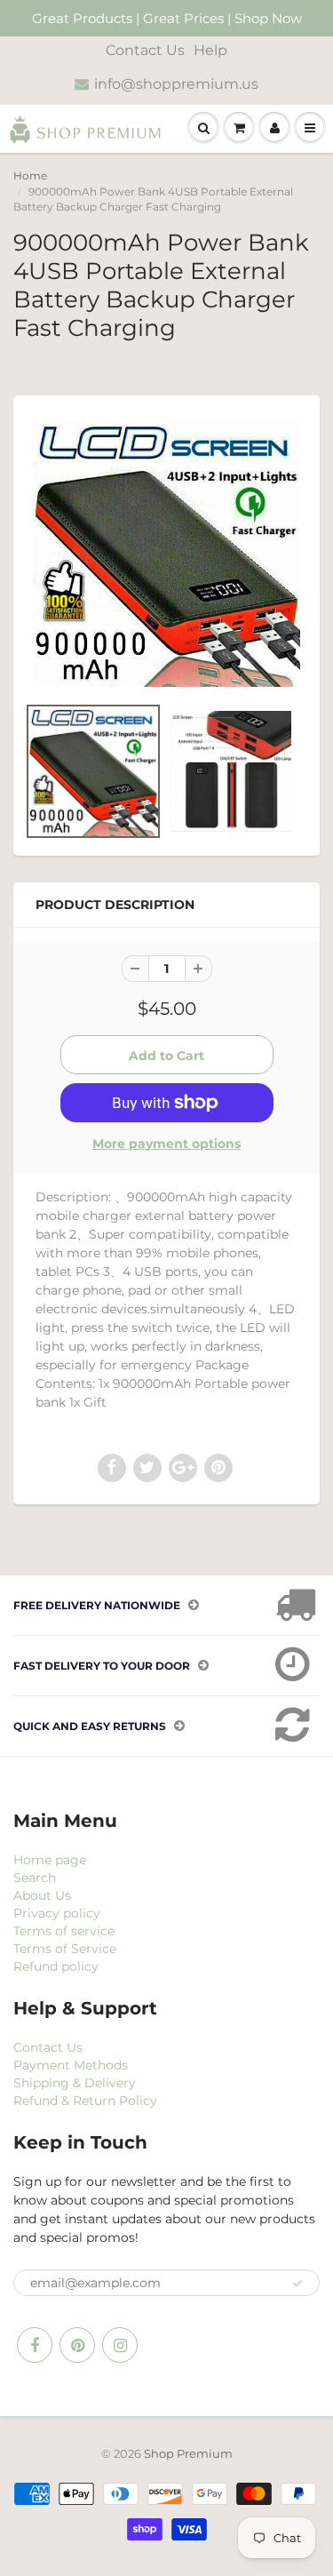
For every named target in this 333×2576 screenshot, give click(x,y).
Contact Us (145, 50)
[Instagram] (120, 2345)
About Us (42, 1895)
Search (35, 1878)
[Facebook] (35, 2345)
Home (30, 175)
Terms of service (64, 1931)
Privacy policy (57, 1913)
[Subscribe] (297, 2284)
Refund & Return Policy (85, 2101)
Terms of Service (65, 1949)
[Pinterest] (77, 2345)
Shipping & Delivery (75, 2083)
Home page (50, 1860)
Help (210, 50)
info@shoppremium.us (176, 84)
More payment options (166, 1144)
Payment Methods (71, 2065)
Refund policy (56, 1966)
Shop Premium (188, 2453)
